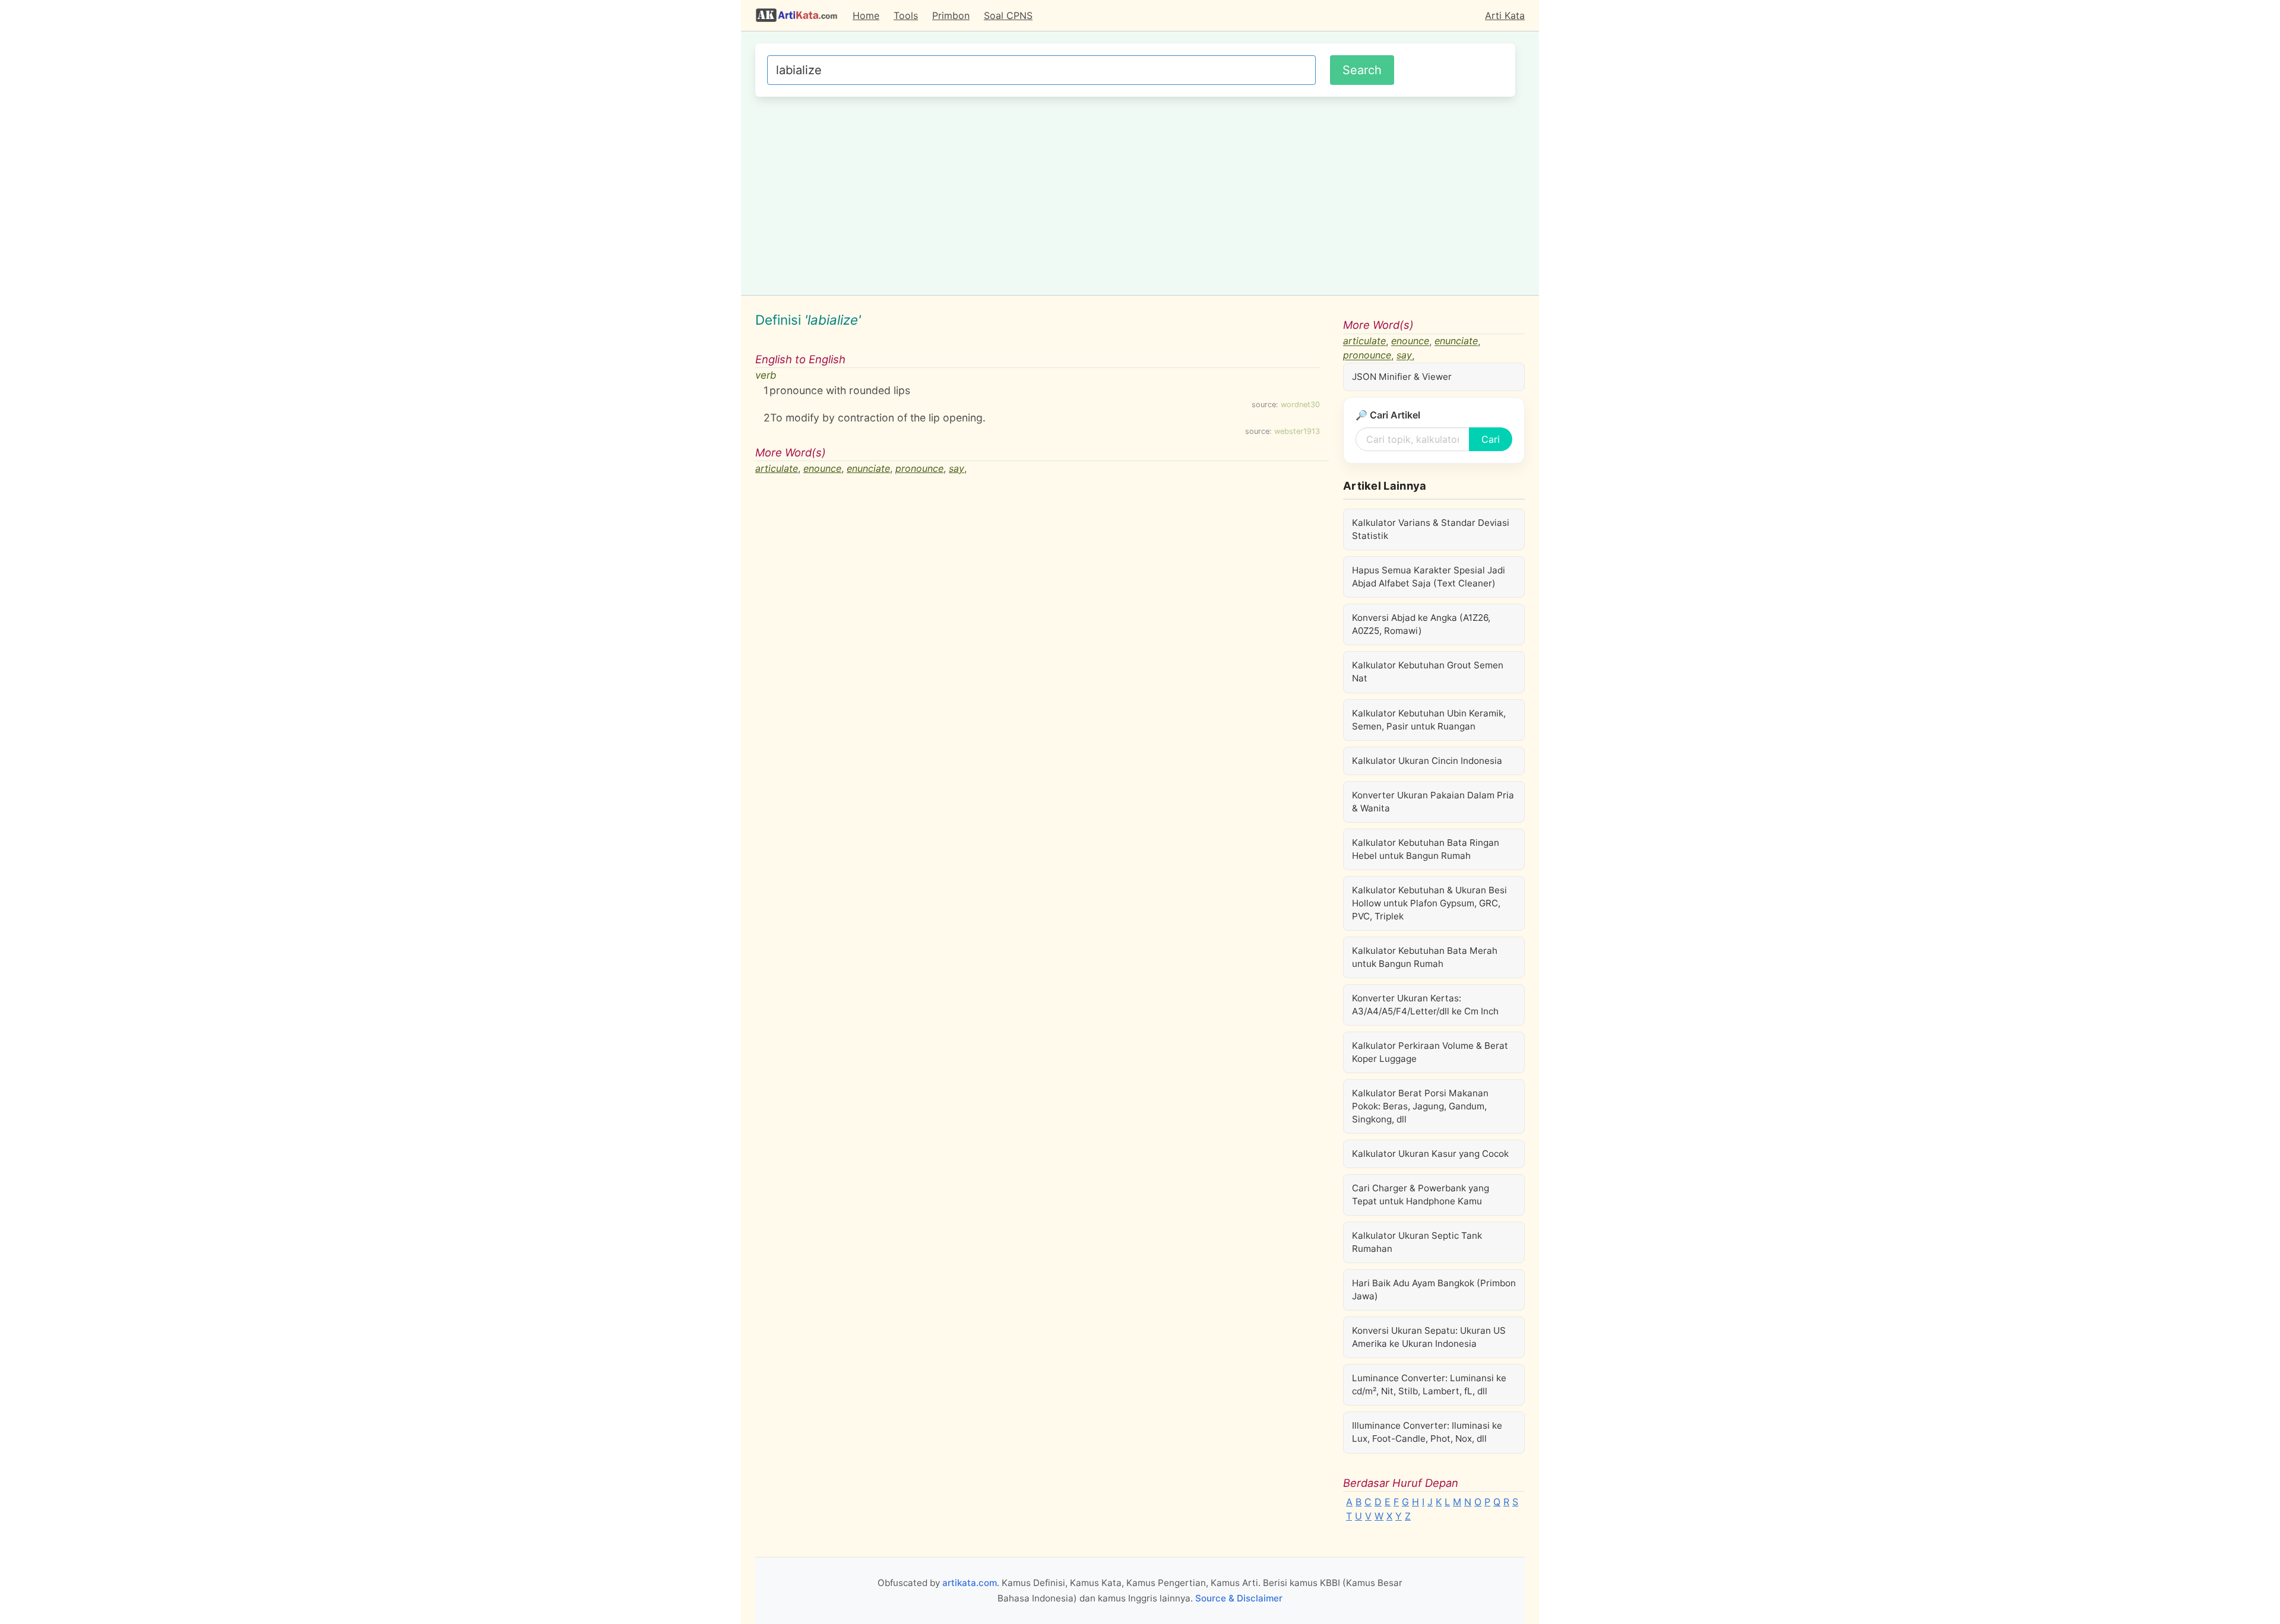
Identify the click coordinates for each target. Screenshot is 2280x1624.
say (957, 468)
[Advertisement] (1135, 194)
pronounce (919, 468)
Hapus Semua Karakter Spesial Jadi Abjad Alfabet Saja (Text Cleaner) (1429, 577)
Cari (1491, 439)
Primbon (951, 15)
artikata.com (970, 1583)
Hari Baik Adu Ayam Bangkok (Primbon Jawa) (1434, 1290)
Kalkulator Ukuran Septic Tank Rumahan (1417, 1242)
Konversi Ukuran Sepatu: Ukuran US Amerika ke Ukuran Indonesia (1429, 1337)
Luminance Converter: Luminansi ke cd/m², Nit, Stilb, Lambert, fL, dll (1429, 1384)
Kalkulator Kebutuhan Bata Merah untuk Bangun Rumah (1425, 957)
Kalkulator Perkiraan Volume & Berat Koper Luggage (1430, 1052)
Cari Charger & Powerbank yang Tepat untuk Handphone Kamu (1421, 1195)
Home (866, 15)
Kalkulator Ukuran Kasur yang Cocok (1430, 1154)
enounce (822, 468)
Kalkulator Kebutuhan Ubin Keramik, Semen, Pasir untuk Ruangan (1429, 720)
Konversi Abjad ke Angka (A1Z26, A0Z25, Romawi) (1421, 624)
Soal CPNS (1008, 15)
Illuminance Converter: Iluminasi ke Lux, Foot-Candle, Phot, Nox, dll (1427, 1432)
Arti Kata (1505, 15)
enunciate (868, 468)
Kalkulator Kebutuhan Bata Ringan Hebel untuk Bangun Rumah (1426, 849)
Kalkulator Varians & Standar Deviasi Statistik (1431, 529)
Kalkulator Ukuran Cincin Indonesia (1427, 761)
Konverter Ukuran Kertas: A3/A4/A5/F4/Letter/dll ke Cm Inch (1425, 1005)
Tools (906, 15)
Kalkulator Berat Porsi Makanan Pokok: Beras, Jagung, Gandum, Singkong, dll (1420, 1106)
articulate (777, 468)
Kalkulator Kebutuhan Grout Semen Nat (1428, 672)
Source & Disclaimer (1239, 1598)
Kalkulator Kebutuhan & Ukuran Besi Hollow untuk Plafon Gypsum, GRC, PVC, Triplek (1429, 903)
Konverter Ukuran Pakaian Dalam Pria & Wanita (1433, 802)
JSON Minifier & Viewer (1402, 377)
